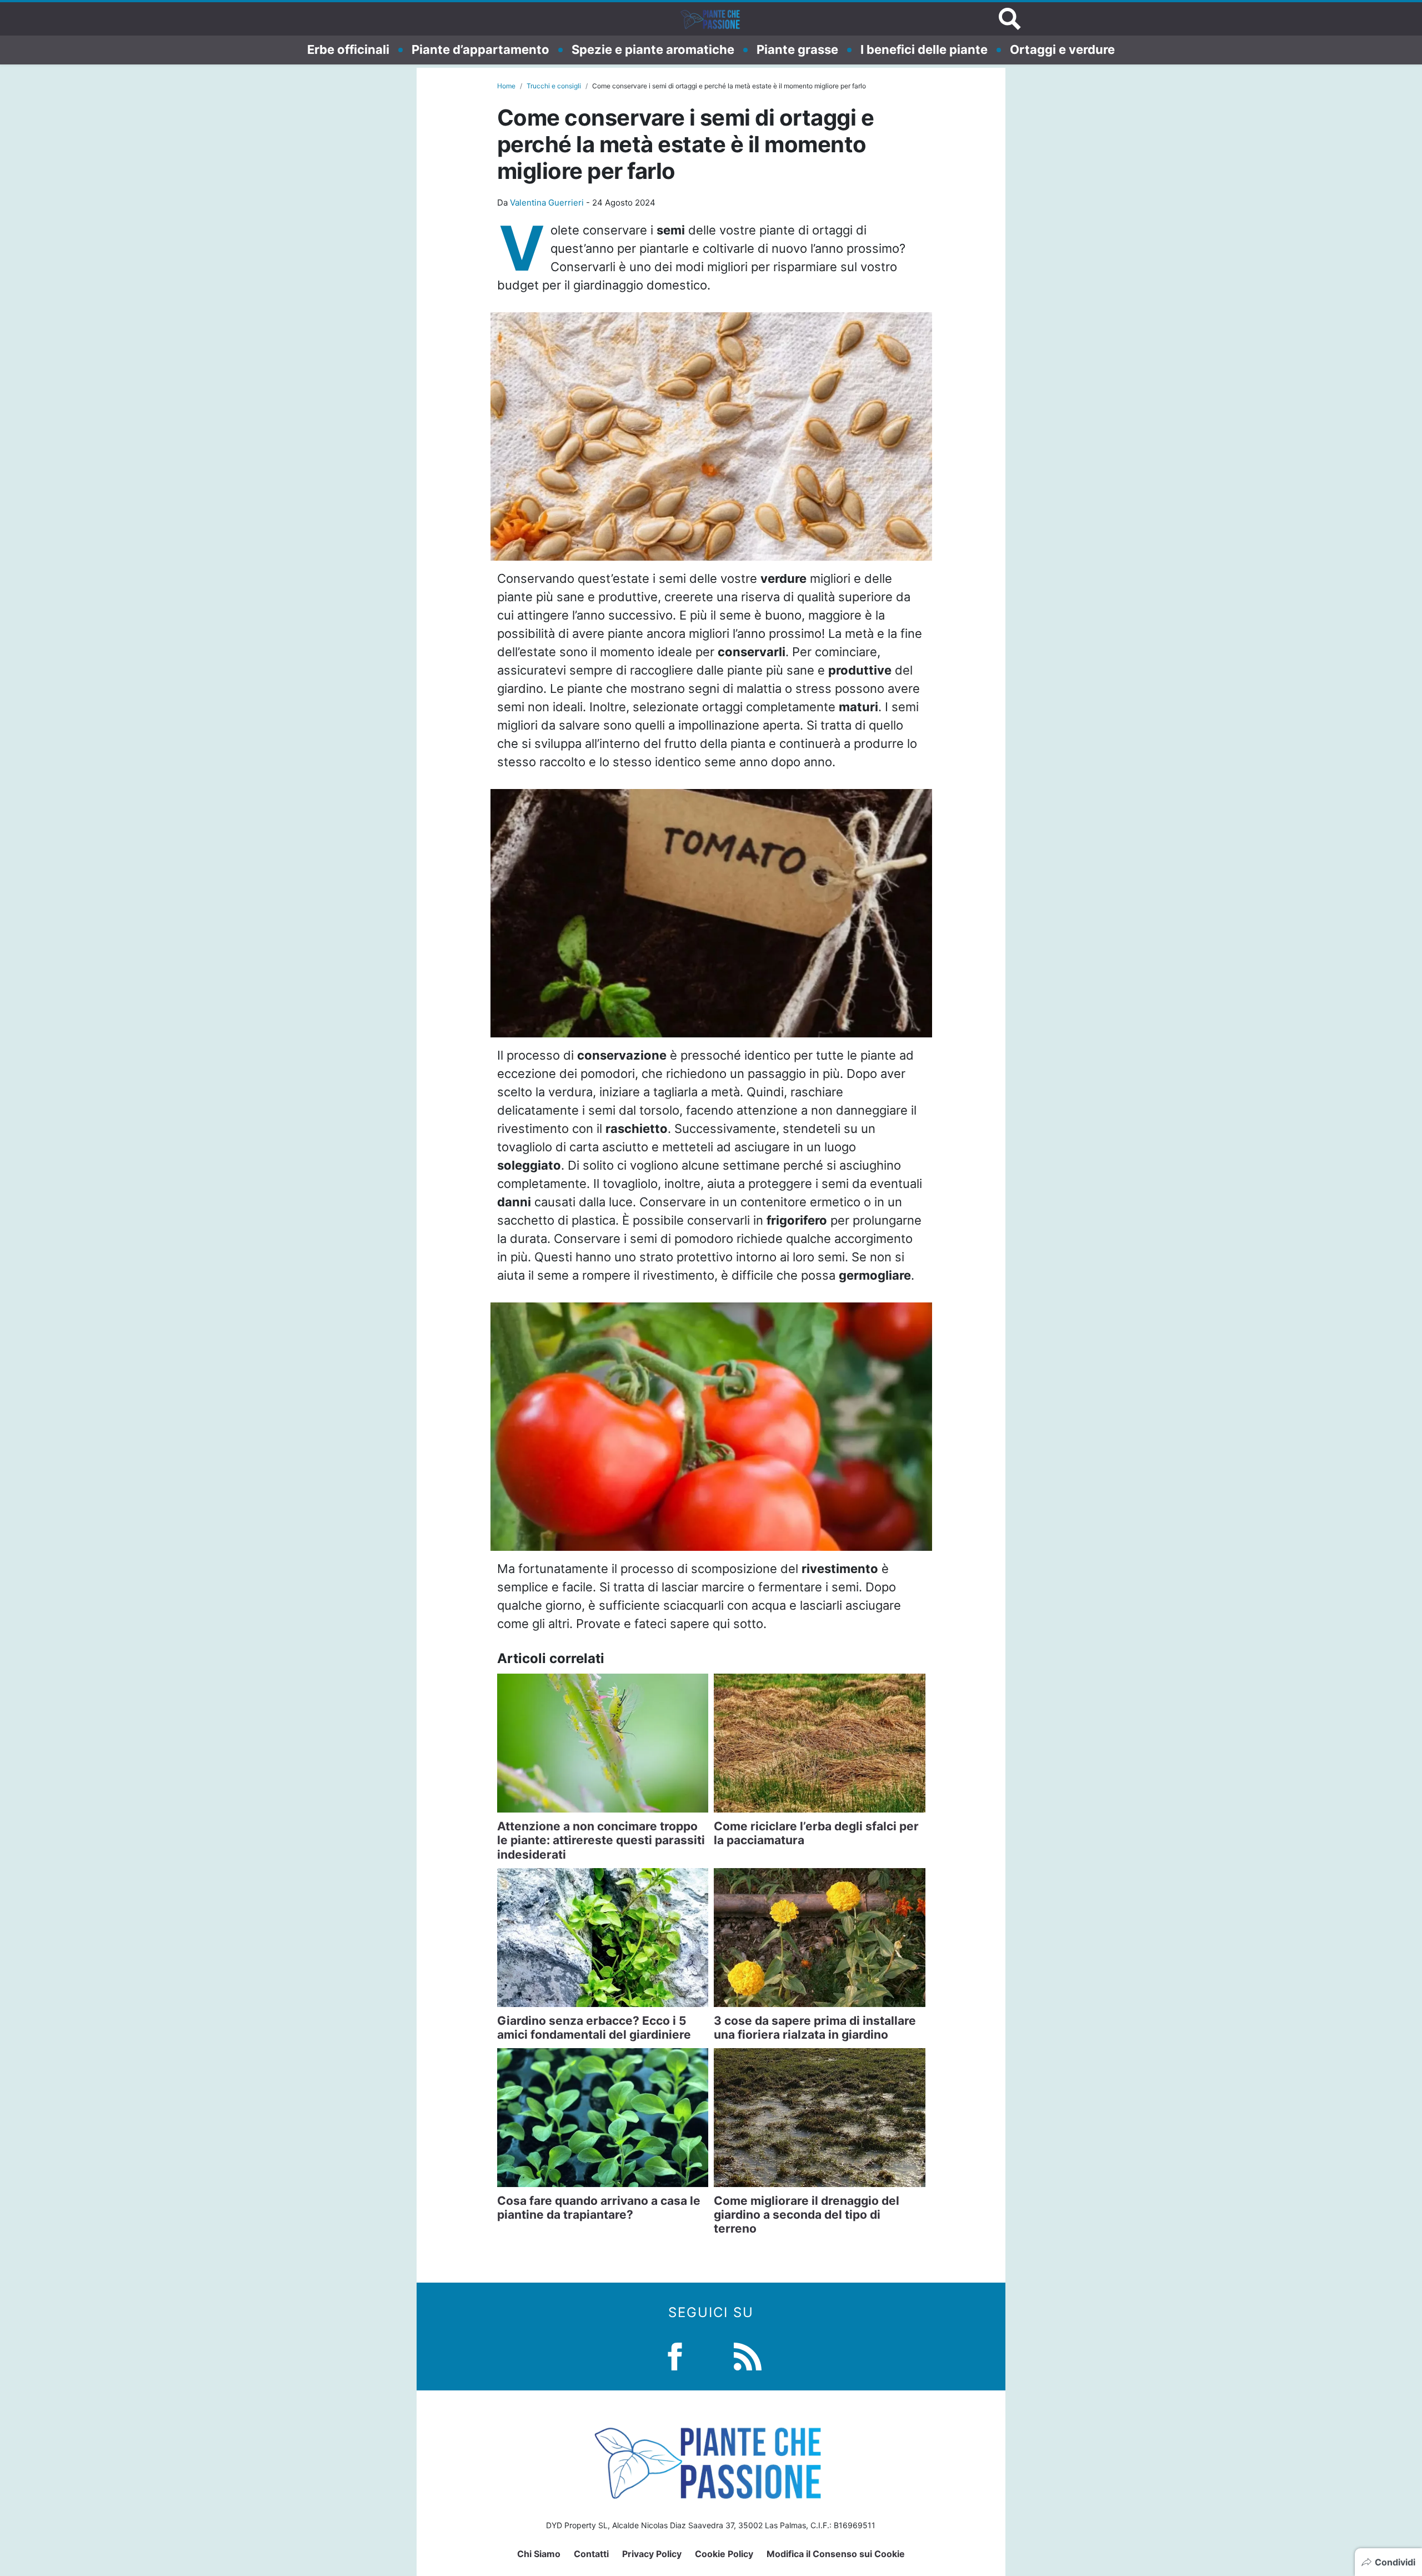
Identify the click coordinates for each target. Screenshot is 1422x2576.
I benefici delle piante (924, 49)
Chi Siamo (539, 2554)
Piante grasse (797, 49)
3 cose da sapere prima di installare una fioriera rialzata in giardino (815, 2028)
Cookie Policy (724, 2554)
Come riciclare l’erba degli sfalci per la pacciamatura (816, 1833)
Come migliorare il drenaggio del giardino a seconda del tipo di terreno (807, 2215)
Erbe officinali (348, 49)
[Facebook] (675, 2355)
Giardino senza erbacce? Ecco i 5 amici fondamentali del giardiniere (594, 2028)
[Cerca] (1010, 19)
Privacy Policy (652, 2554)
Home (506, 86)
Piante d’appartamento (480, 49)
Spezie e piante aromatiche (653, 49)
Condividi (1395, 2562)
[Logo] (711, 19)
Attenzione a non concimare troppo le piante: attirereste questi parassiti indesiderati (601, 1840)
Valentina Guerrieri (547, 203)
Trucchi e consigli (554, 86)
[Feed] (748, 2355)
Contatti (591, 2554)
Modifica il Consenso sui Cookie (836, 2554)
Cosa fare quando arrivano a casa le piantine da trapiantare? (599, 2208)
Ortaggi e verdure (1062, 49)
